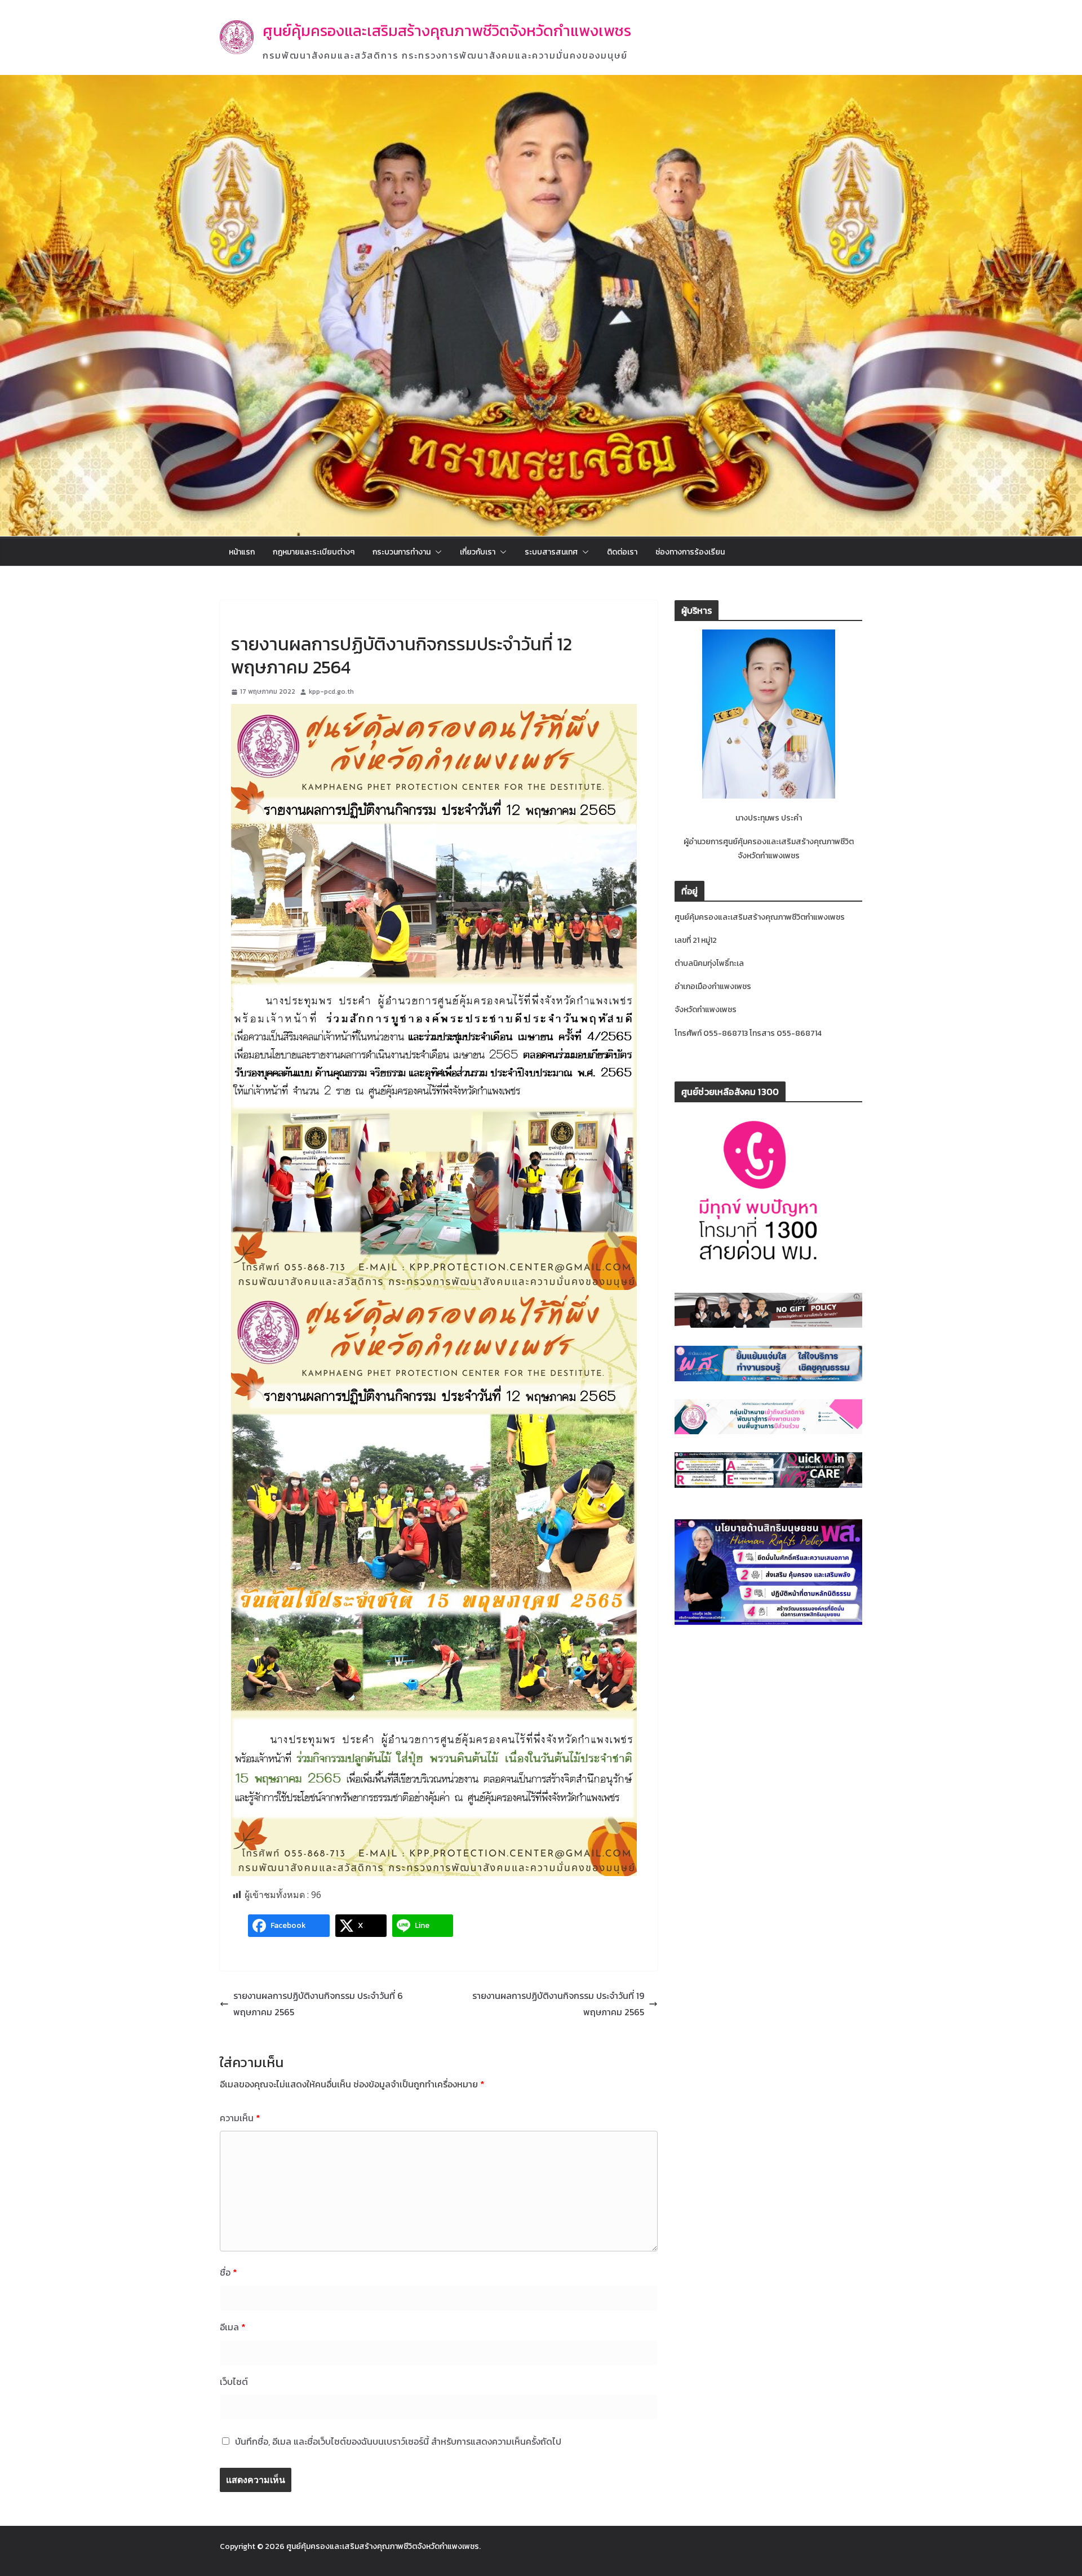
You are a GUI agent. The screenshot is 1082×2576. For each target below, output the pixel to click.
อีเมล (233, 2327)
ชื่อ (229, 2272)
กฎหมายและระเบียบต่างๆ (314, 552)
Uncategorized (258, 618)
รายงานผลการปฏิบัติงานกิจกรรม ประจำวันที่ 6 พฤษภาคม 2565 (318, 2004)
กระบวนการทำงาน (402, 552)
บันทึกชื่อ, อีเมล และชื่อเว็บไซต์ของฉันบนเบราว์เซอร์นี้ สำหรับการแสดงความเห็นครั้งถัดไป (398, 2441)
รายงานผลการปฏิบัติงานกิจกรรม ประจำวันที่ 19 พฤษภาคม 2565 (558, 2004)
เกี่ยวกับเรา (478, 552)
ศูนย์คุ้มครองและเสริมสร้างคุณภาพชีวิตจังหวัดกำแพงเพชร (447, 31)
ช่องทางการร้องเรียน (690, 552)
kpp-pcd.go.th (331, 691)
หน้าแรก (242, 552)
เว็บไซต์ (234, 2382)
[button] (436, 552)
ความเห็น (240, 2118)
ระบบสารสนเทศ (551, 552)
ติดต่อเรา (622, 552)
